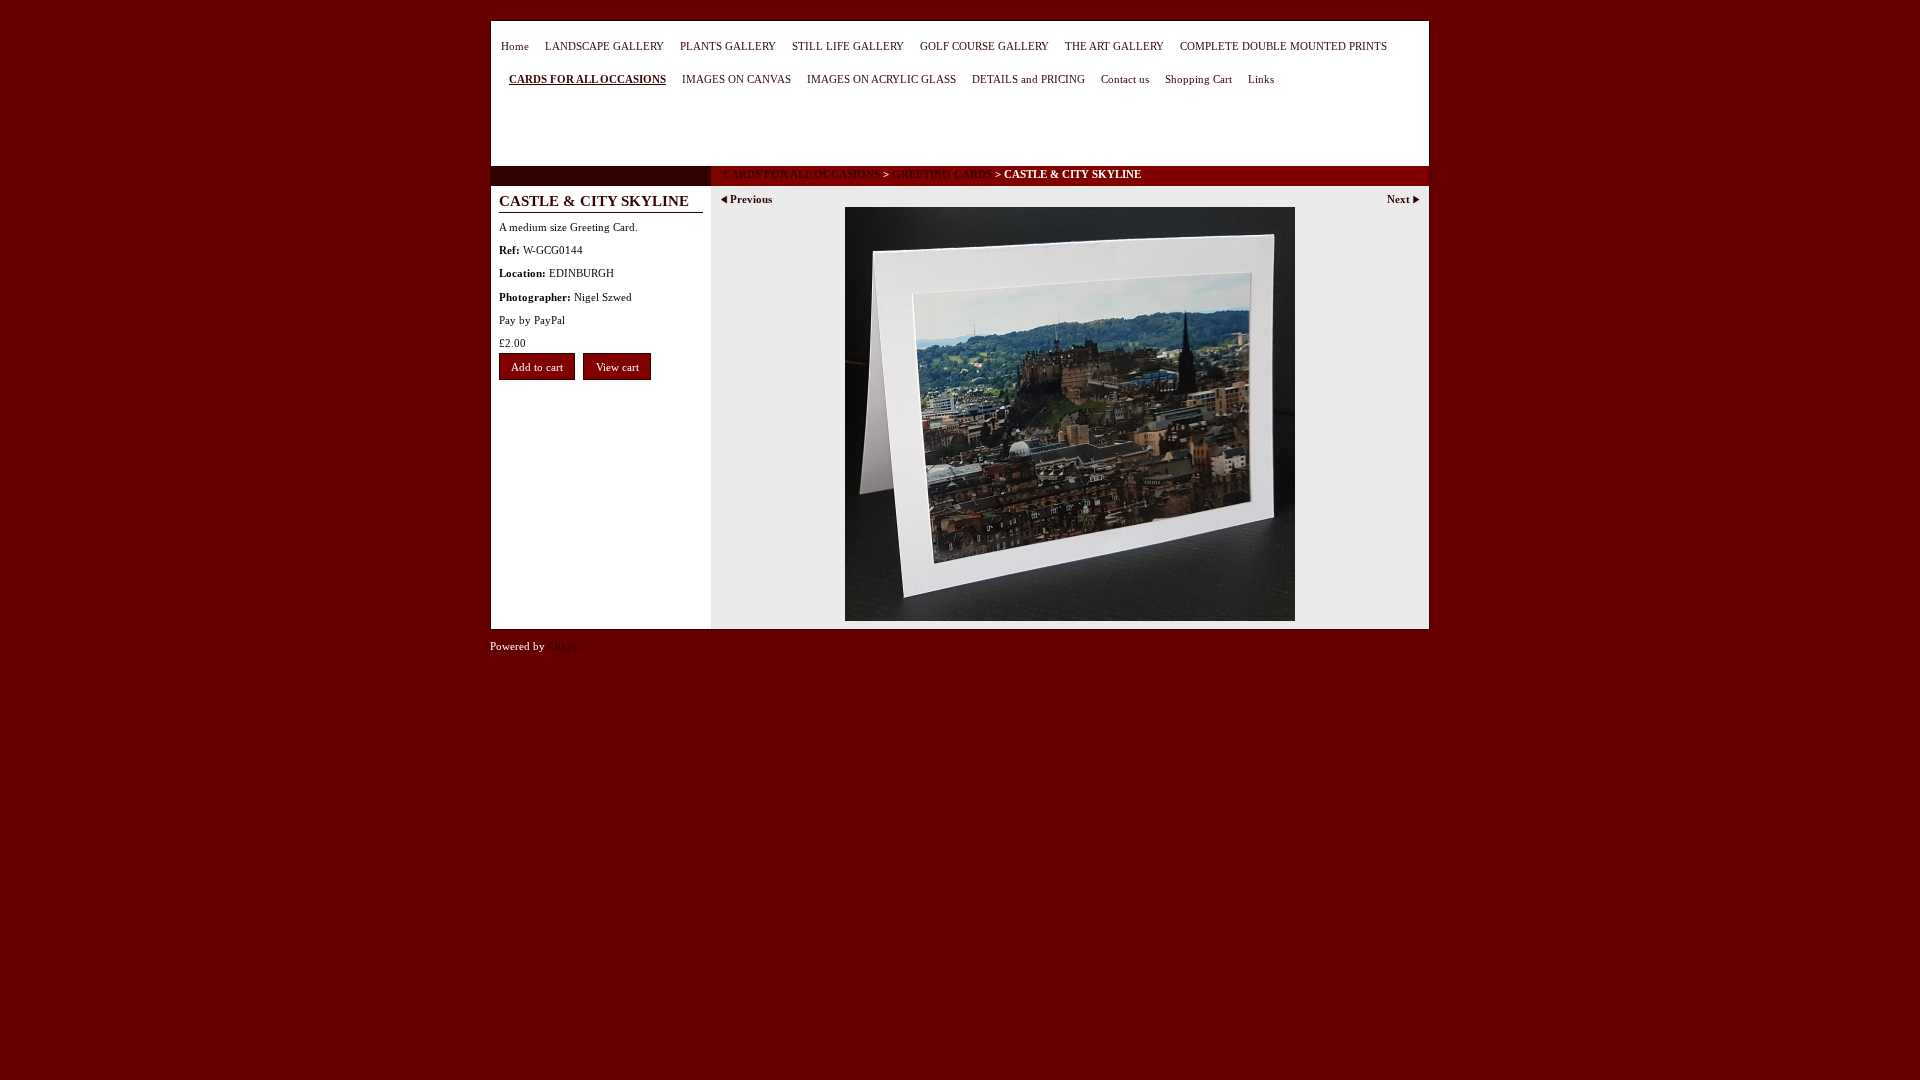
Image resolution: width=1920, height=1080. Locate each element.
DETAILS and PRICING (1028, 79)
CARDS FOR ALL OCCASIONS (587, 79)
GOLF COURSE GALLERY (984, 46)
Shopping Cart (1198, 79)
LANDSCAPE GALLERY (604, 46)
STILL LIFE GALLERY (848, 46)
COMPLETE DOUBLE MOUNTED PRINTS (1283, 46)
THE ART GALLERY (1114, 46)
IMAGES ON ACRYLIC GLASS (881, 79)
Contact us (1125, 79)
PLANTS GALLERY (728, 46)
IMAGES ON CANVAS (736, 79)
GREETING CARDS (942, 174)
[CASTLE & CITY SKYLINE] (1070, 414)
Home (515, 46)
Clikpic (564, 646)
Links (1261, 79)
